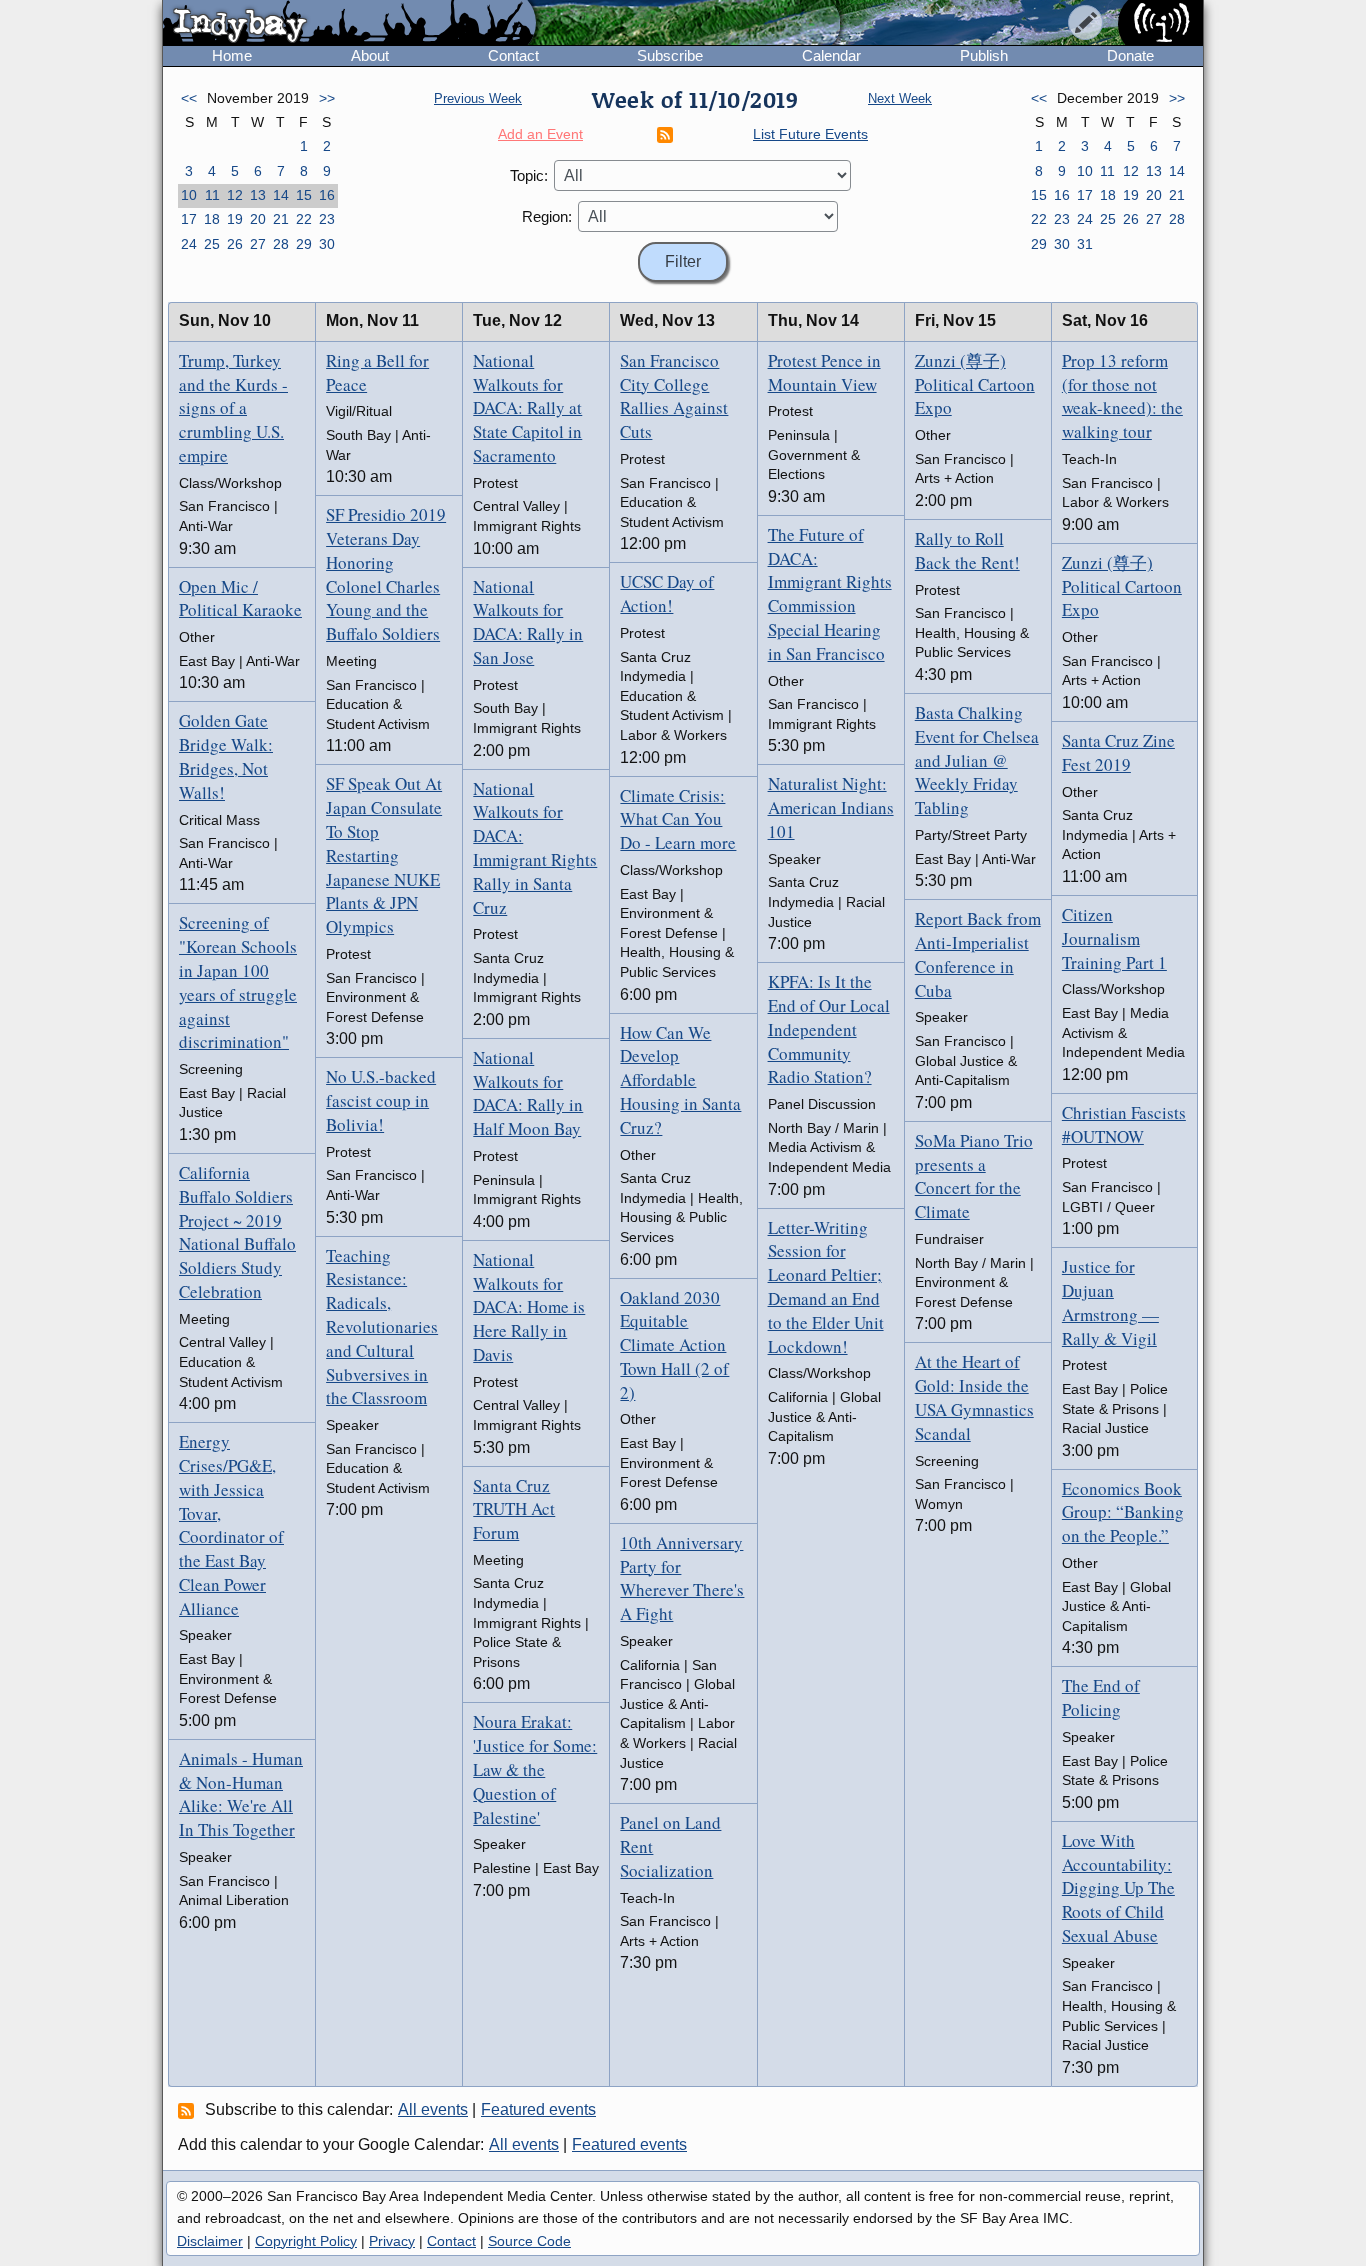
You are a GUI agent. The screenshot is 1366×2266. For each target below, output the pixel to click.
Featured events (538, 2109)
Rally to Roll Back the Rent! (967, 550)
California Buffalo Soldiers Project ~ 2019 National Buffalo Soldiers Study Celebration (237, 1232)
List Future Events (810, 134)
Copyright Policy (306, 2241)
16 (327, 195)
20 (258, 219)
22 (304, 219)
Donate (1130, 55)
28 (281, 244)
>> (327, 98)
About (370, 55)
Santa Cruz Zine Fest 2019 (1118, 752)
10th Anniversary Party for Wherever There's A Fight (682, 1578)
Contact (513, 55)
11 (212, 195)
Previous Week (478, 98)
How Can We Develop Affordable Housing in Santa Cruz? (680, 1080)
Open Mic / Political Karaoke (240, 598)
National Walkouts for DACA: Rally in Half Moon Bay (528, 1093)
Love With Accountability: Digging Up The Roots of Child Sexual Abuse (1118, 1888)
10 (189, 195)
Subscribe (670, 55)
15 (304, 195)
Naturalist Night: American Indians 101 (831, 807)
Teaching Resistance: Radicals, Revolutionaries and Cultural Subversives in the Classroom (382, 1327)
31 (1085, 244)
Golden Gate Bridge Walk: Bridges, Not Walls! (226, 756)
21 (281, 219)
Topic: (529, 175)
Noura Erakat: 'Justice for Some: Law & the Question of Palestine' (535, 1769)
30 (327, 244)
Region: (547, 216)
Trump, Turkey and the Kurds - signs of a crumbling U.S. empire (233, 408)
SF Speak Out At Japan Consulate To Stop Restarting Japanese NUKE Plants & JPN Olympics (384, 855)
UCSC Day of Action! (667, 593)
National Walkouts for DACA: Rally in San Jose (528, 622)
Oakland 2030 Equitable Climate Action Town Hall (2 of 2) (674, 1345)
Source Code (529, 2241)
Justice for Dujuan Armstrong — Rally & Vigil (1110, 1302)
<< (189, 98)
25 (212, 244)
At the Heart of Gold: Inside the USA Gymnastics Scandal (974, 1397)
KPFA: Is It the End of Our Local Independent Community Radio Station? (829, 1029)
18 (212, 219)
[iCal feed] (189, 2110)
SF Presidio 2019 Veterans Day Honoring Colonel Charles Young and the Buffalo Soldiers (386, 574)
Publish (984, 55)
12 (235, 195)
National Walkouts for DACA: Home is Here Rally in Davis (529, 1307)
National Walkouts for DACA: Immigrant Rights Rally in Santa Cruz (535, 848)
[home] (349, 24)
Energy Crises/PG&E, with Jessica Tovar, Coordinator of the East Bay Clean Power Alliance (231, 1525)
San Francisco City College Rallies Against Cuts (674, 396)
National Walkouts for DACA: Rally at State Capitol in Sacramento (527, 408)
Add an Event (540, 134)
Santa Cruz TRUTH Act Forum (514, 1509)
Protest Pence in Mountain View (824, 372)
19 (235, 219)
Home (232, 55)
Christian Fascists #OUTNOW (1124, 1124)
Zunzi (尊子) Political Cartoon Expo (975, 384)
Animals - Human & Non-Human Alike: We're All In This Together (241, 1794)
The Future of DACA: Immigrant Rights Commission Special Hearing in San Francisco (830, 594)
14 (281, 195)
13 (258, 195)
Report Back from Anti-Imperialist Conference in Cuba (978, 954)
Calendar (831, 55)
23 (327, 219)
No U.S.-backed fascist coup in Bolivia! (381, 1100)
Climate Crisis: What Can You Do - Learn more (678, 819)
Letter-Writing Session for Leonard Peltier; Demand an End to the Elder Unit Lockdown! (826, 1287)
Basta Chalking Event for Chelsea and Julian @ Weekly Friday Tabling (977, 760)
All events (433, 2109)
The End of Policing (1101, 1697)
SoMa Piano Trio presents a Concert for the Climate (974, 1176)
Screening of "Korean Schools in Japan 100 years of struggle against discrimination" (238, 982)
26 (235, 244)
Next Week (900, 98)
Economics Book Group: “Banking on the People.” (1123, 1512)
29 (304, 244)
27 (258, 244)
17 (189, 219)
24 (189, 244)
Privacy (392, 2241)
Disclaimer (210, 2241)
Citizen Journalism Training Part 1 (1114, 938)
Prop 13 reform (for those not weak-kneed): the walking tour (1122, 396)
